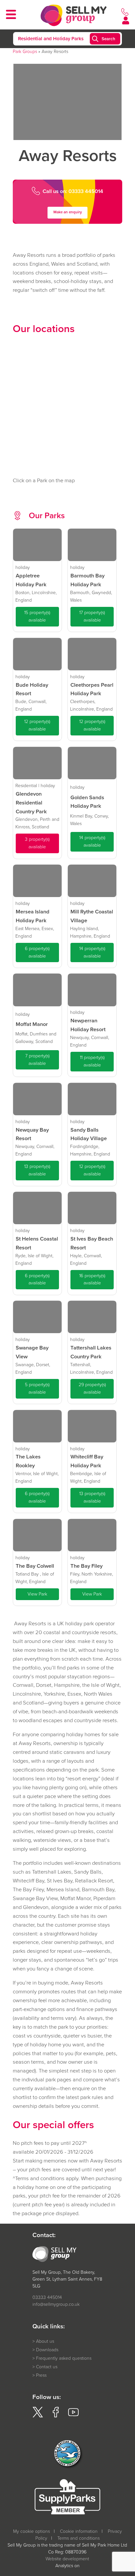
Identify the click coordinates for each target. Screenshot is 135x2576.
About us (45, 2341)
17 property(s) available (92, 616)
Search (108, 39)
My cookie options (31, 2531)
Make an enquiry (68, 212)
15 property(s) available (37, 616)
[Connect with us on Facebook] (56, 2416)
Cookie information (79, 2531)
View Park (37, 1594)
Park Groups (25, 52)
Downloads (47, 2350)
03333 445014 (47, 2297)
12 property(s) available (37, 725)
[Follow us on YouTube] (73, 2416)
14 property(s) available (92, 841)
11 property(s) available (92, 1061)
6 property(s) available (37, 952)
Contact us (47, 2367)
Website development (67, 2559)
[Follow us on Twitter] (38, 2416)
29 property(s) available (92, 1388)
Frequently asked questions (64, 2358)
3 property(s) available (37, 843)
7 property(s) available (37, 1060)
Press (41, 2375)
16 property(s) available (92, 1279)
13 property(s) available (37, 1170)
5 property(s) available (37, 1388)
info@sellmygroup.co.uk (56, 2304)
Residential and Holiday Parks (51, 39)
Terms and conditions (78, 2538)
